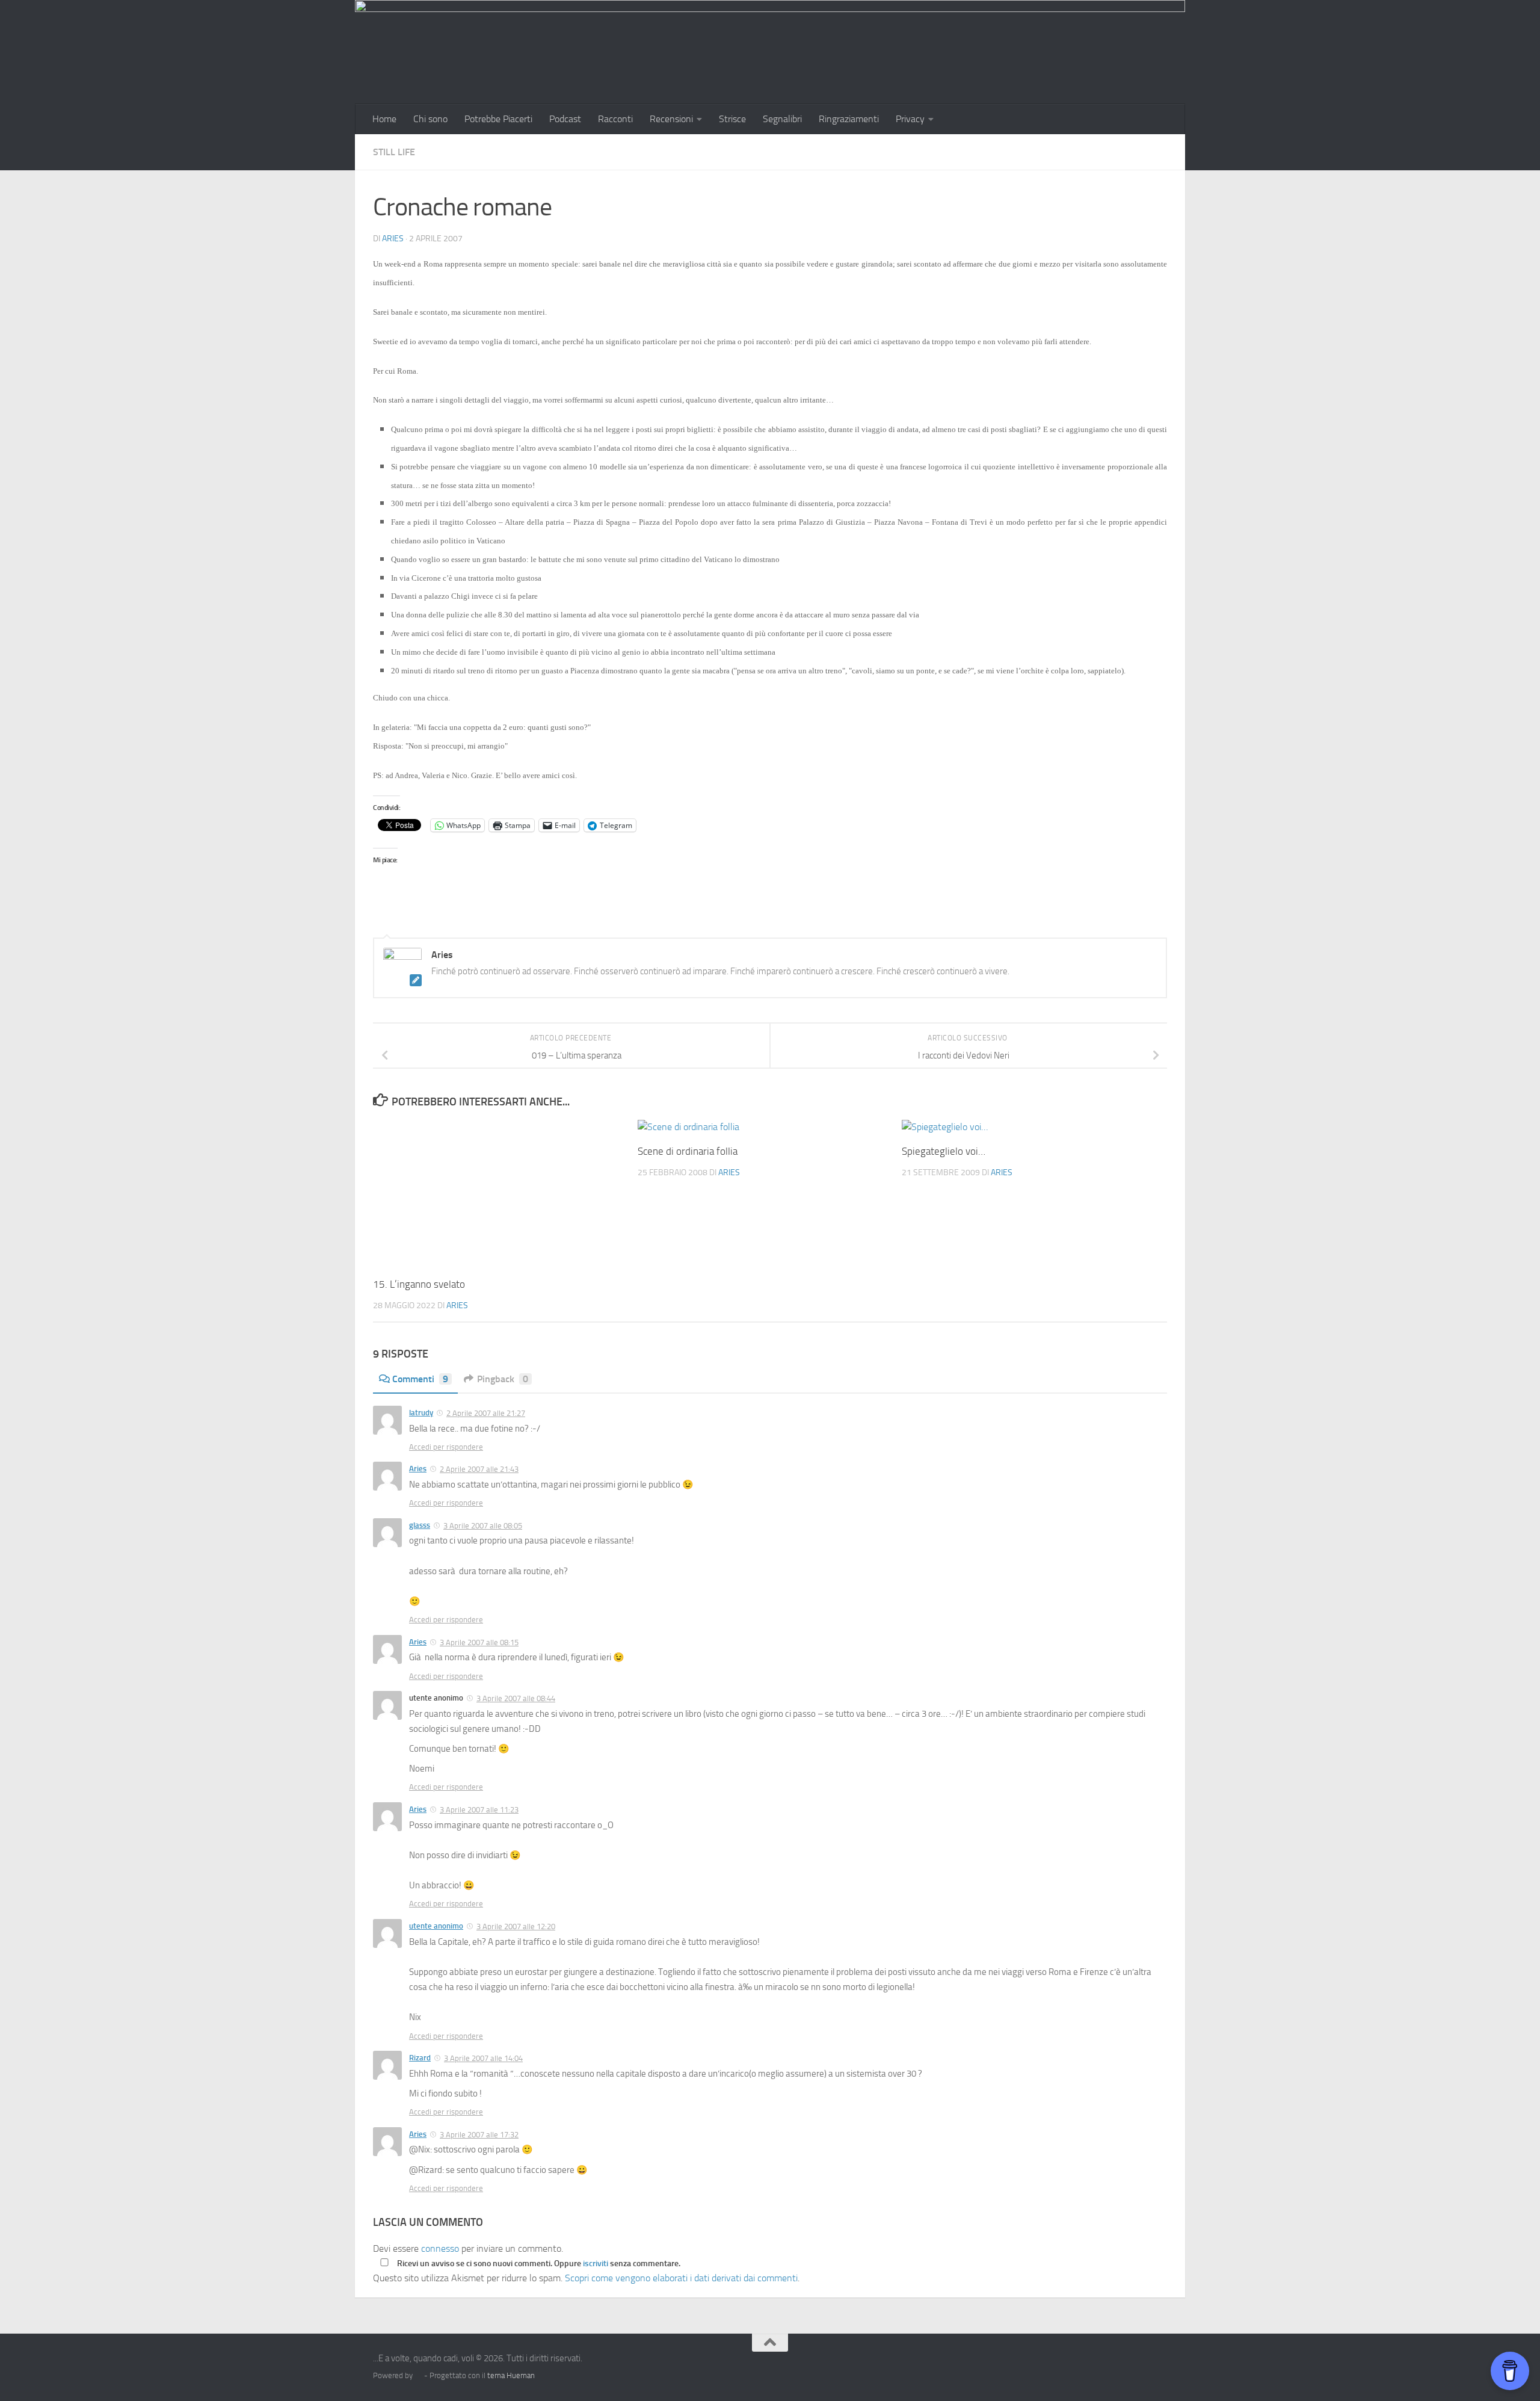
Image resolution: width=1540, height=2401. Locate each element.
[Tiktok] (1115, 2366)
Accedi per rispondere (446, 1447)
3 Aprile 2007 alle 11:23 (479, 1810)
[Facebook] (1050, 2366)
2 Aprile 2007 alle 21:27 (486, 1413)
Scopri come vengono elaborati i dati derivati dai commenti (681, 2278)
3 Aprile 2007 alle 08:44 (516, 1698)
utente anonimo (436, 1926)
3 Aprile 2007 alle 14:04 (483, 2058)
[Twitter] (1094, 2366)
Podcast (565, 119)
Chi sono (430, 119)
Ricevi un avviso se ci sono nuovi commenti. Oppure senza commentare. (538, 2263)
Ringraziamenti (849, 119)
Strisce (732, 119)
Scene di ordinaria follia (688, 1151)
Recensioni (671, 119)
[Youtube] (1159, 2366)
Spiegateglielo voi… (944, 1151)
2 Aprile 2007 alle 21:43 (479, 1469)
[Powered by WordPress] (418, 2375)
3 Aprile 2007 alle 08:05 (483, 1526)
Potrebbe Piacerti (498, 119)
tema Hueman (511, 2375)
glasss (420, 1525)
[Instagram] (1072, 2366)
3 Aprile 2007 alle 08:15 (479, 1642)
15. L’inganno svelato (419, 1284)
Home (384, 119)
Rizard (420, 2058)
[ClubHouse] (1137, 2366)
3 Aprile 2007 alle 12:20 (516, 1927)
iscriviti (596, 2263)
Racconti (615, 119)
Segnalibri (782, 119)
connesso (440, 2248)
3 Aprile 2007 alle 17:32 (479, 2135)
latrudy (421, 1413)
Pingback (503, 1379)
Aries (393, 239)
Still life (394, 152)
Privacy (910, 119)
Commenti (420, 1379)
